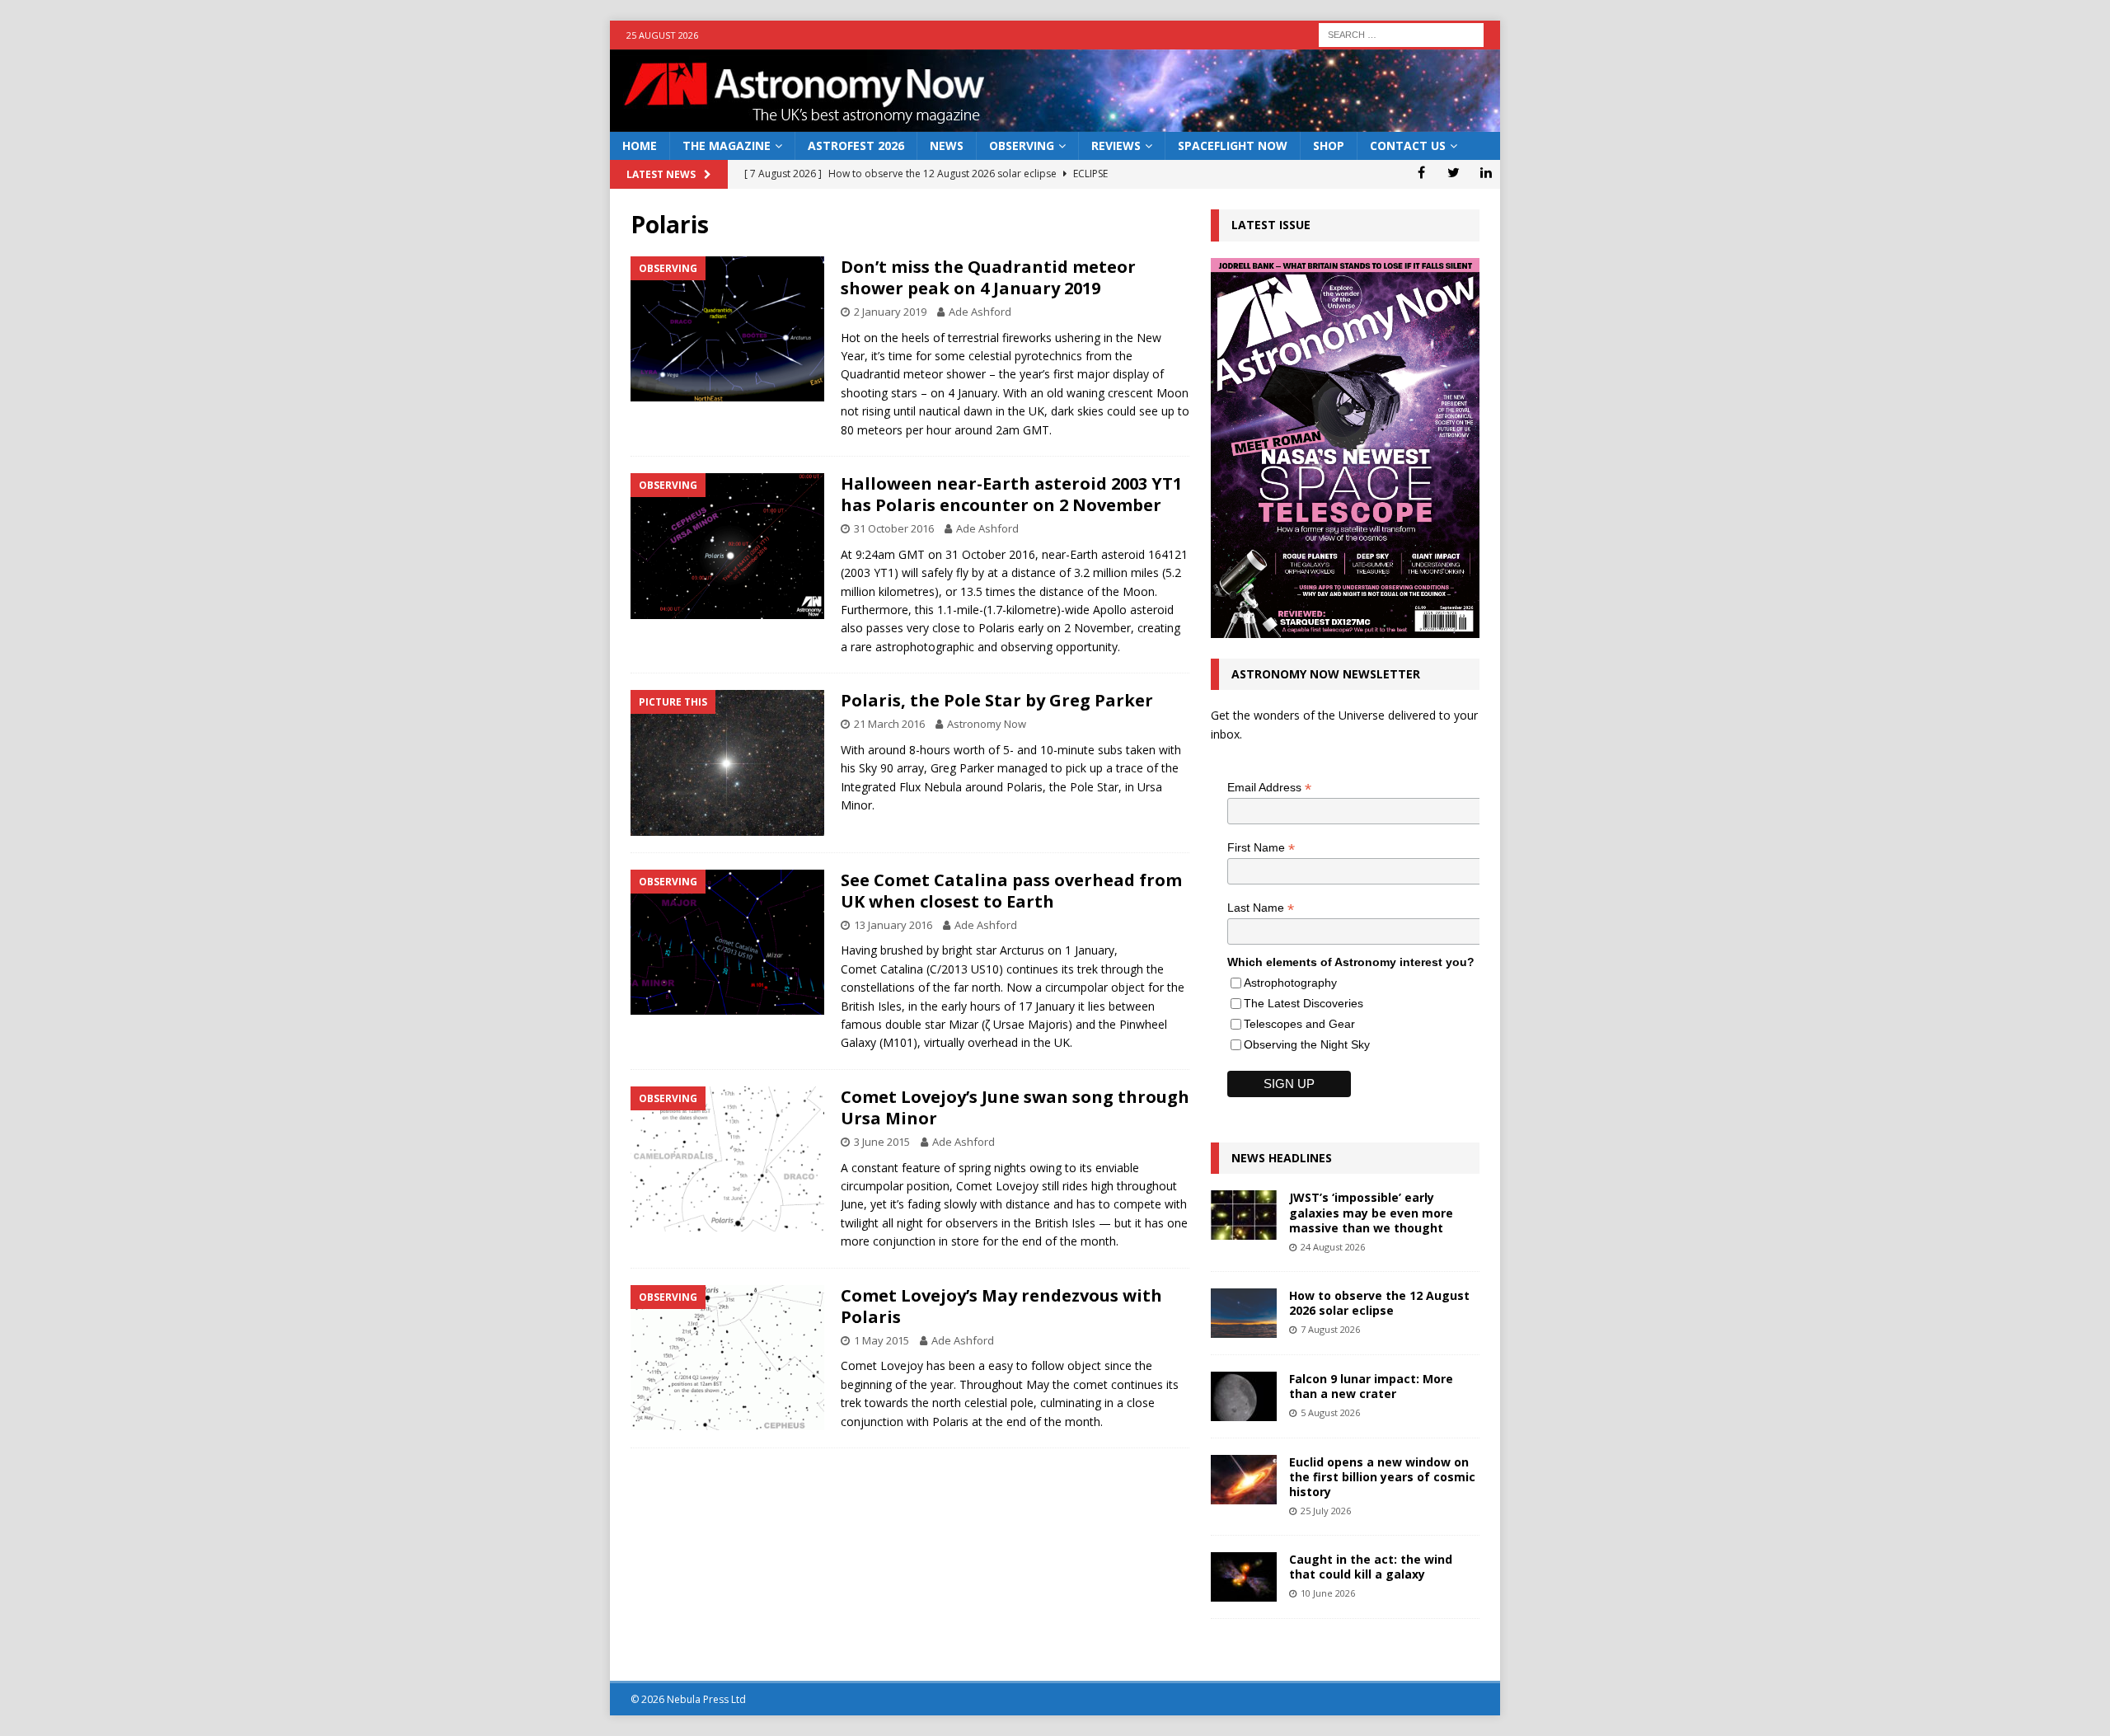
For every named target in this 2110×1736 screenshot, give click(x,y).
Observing (1022, 145)
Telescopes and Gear (1299, 1024)
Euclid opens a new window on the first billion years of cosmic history (1382, 1477)
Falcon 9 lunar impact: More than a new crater (1371, 1386)
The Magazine (727, 145)
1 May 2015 (882, 1340)
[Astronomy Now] (1055, 122)
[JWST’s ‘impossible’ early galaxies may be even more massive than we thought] (1244, 1215)
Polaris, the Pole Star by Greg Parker (997, 700)
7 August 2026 (1330, 1329)
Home (640, 145)
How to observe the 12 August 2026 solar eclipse (1379, 1303)
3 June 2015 (882, 1142)
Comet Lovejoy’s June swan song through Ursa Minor (1015, 1107)
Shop (1329, 145)
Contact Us (1408, 145)
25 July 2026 (1326, 1511)
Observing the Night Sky (1307, 1044)
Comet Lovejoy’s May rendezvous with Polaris (1001, 1306)
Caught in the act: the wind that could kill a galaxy (1371, 1567)
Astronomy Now (987, 724)
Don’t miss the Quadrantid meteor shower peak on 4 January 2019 (988, 277)
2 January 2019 (890, 312)
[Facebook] (1421, 172)
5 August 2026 (1330, 1412)
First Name (1261, 848)
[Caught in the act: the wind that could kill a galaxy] (1244, 1577)
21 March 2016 (889, 724)
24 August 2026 (1333, 1247)
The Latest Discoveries (1304, 1003)
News (947, 145)
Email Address (1269, 788)
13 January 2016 (893, 925)
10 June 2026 (1328, 1593)
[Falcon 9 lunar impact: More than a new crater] (1244, 1396)
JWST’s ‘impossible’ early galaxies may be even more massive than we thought (1371, 1212)
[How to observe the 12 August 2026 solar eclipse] (1244, 1313)
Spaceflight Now (1233, 145)
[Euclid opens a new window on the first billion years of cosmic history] (1244, 1480)
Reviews (1116, 145)
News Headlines (1282, 1158)
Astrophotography (1290, 983)
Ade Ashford (980, 312)
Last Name (1261, 908)
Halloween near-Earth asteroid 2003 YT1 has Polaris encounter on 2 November (1011, 494)
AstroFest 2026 (856, 145)
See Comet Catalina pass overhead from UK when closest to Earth (1011, 891)
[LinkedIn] (1486, 172)
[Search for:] (1401, 33)
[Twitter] (1454, 172)
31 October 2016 (894, 528)
